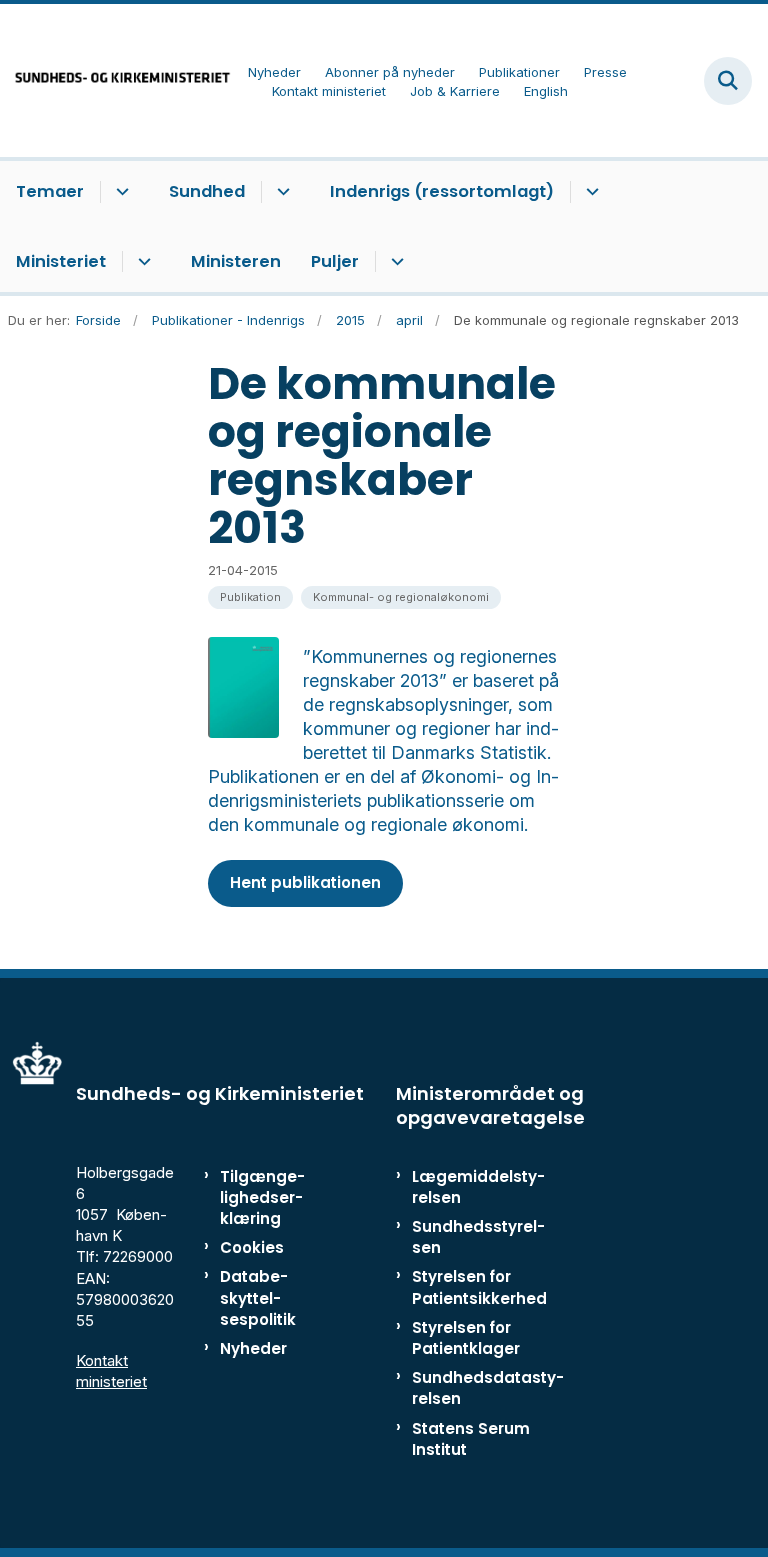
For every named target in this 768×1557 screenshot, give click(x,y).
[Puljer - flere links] (394, 262)
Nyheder (253, 1348)
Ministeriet (61, 261)
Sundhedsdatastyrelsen (488, 1388)
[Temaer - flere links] (119, 192)
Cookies (252, 1247)
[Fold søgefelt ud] (728, 81)
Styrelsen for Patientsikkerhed (479, 1287)
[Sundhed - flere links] (280, 192)
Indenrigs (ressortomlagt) (442, 191)
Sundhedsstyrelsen (478, 1237)
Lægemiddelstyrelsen (478, 1187)
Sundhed (207, 191)
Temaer (50, 191)
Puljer (335, 261)
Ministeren (236, 261)
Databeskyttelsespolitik (258, 1297)
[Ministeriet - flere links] (141, 262)
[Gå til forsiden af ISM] (116, 80)
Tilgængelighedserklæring (262, 1197)
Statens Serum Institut (471, 1439)
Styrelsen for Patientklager (466, 1338)
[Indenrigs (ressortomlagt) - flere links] (589, 192)
